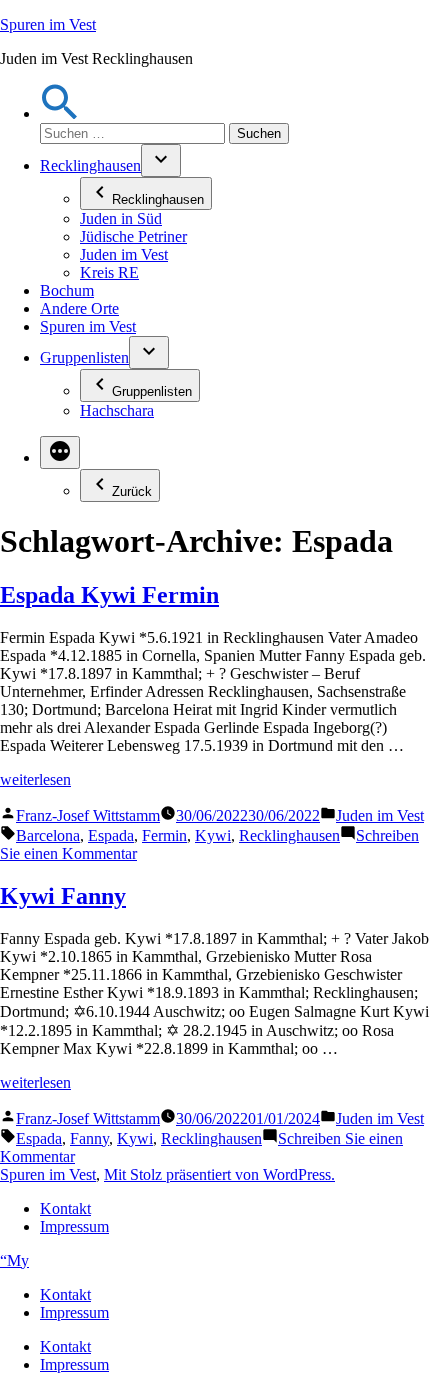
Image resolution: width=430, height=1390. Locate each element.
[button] (60, 113)
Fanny (89, 1138)
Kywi (213, 835)
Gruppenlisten (84, 357)
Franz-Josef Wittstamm (88, 815)
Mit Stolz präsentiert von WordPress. (219, 1174)
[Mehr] (60, 452)
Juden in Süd (121, 218)
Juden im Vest (124, 254)
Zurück (132, 491)
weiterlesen (35, 779)
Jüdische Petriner (133, 236)
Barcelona (48, 835)
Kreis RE (109, 272)
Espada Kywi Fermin (109, 595)
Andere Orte (79, 308)
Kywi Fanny (63, 896)
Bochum (67, 290)
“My (14, 1260)
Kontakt (65, 1208)
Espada (111, 835)
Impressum (74, 1226)
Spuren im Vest (48, 24)
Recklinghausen (90, 165)
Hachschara (117, 410)
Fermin (164, 835)
